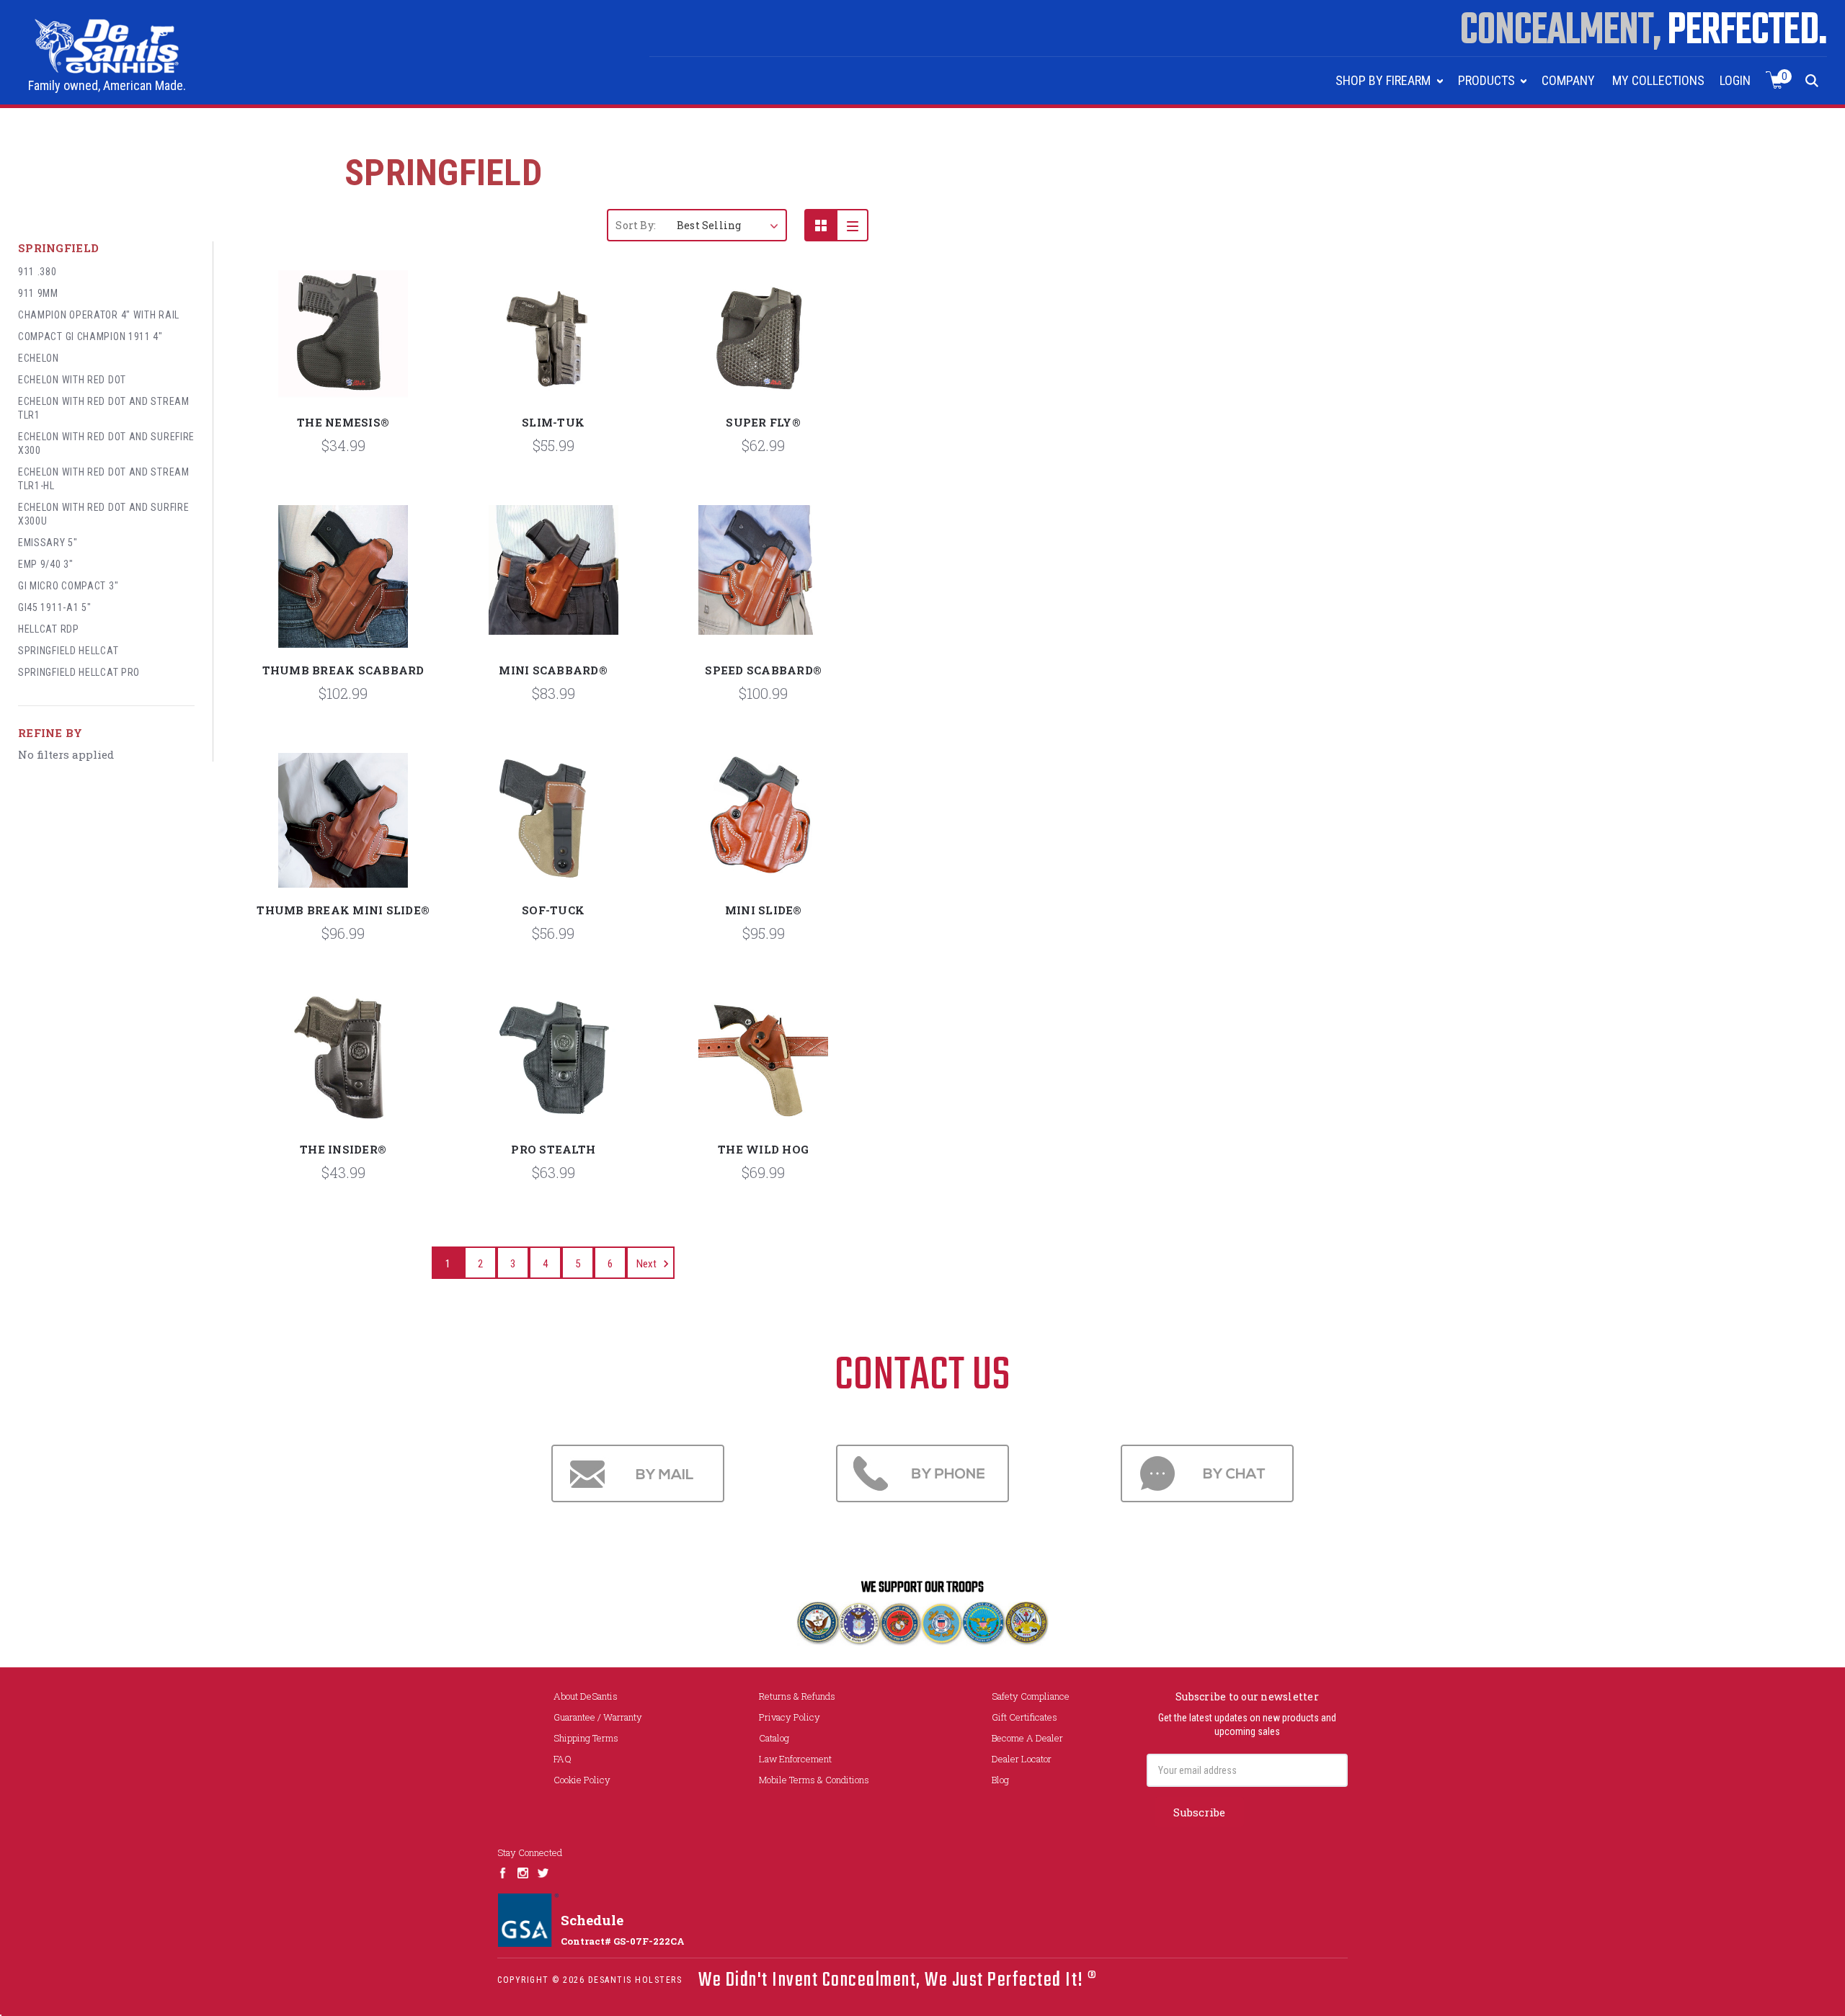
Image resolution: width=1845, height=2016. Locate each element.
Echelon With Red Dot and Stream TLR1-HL (104, 479)
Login (1735, 80)
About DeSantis (586, 1696)
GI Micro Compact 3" (68, 586)
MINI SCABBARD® (553, 670)
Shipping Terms (586, 1738)
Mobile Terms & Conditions (814, 1780)
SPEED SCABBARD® (763, 670)
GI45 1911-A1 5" (55, 607)
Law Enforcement (795, 1759)
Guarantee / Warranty (598, 1717)
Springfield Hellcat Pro (79, 672)
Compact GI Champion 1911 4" (90, 336)
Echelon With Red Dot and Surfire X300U (103, 514)
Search (1812, 80)
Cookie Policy (582, 1780)
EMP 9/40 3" (46, 564)
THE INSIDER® (343, 1149)
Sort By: (636, 225)
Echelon (39, 358)
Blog (1000, 1780)
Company (1568, 80)
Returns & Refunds (797, 1696)
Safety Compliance (1031, 1696)
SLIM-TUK (553, 422)
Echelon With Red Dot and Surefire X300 (106, 443)
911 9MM (38, 293)
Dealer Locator (1022, 1759)
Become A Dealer (1027, 1738)
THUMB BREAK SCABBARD (343, 670)
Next (648, 1264)
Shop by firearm (1384, 80)
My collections (1658, 80)
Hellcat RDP (49, 629)
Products (1488, 80)
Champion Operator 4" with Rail (99, 315)
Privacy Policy (790, 1717)
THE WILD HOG (763, 1149)
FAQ (563, 1759)
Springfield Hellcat (68, 651)
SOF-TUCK (553, 910)
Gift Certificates (1024, 1717)
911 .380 (37, 272)
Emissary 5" (48, 543)
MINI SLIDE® (764, 910)
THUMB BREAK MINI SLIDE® (343, 910)
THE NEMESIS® (343, 422)
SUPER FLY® (763, 422)
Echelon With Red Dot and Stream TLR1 (104, 408)
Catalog (774, 1738)
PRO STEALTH (553, 1149)
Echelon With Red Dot (72, 380)
